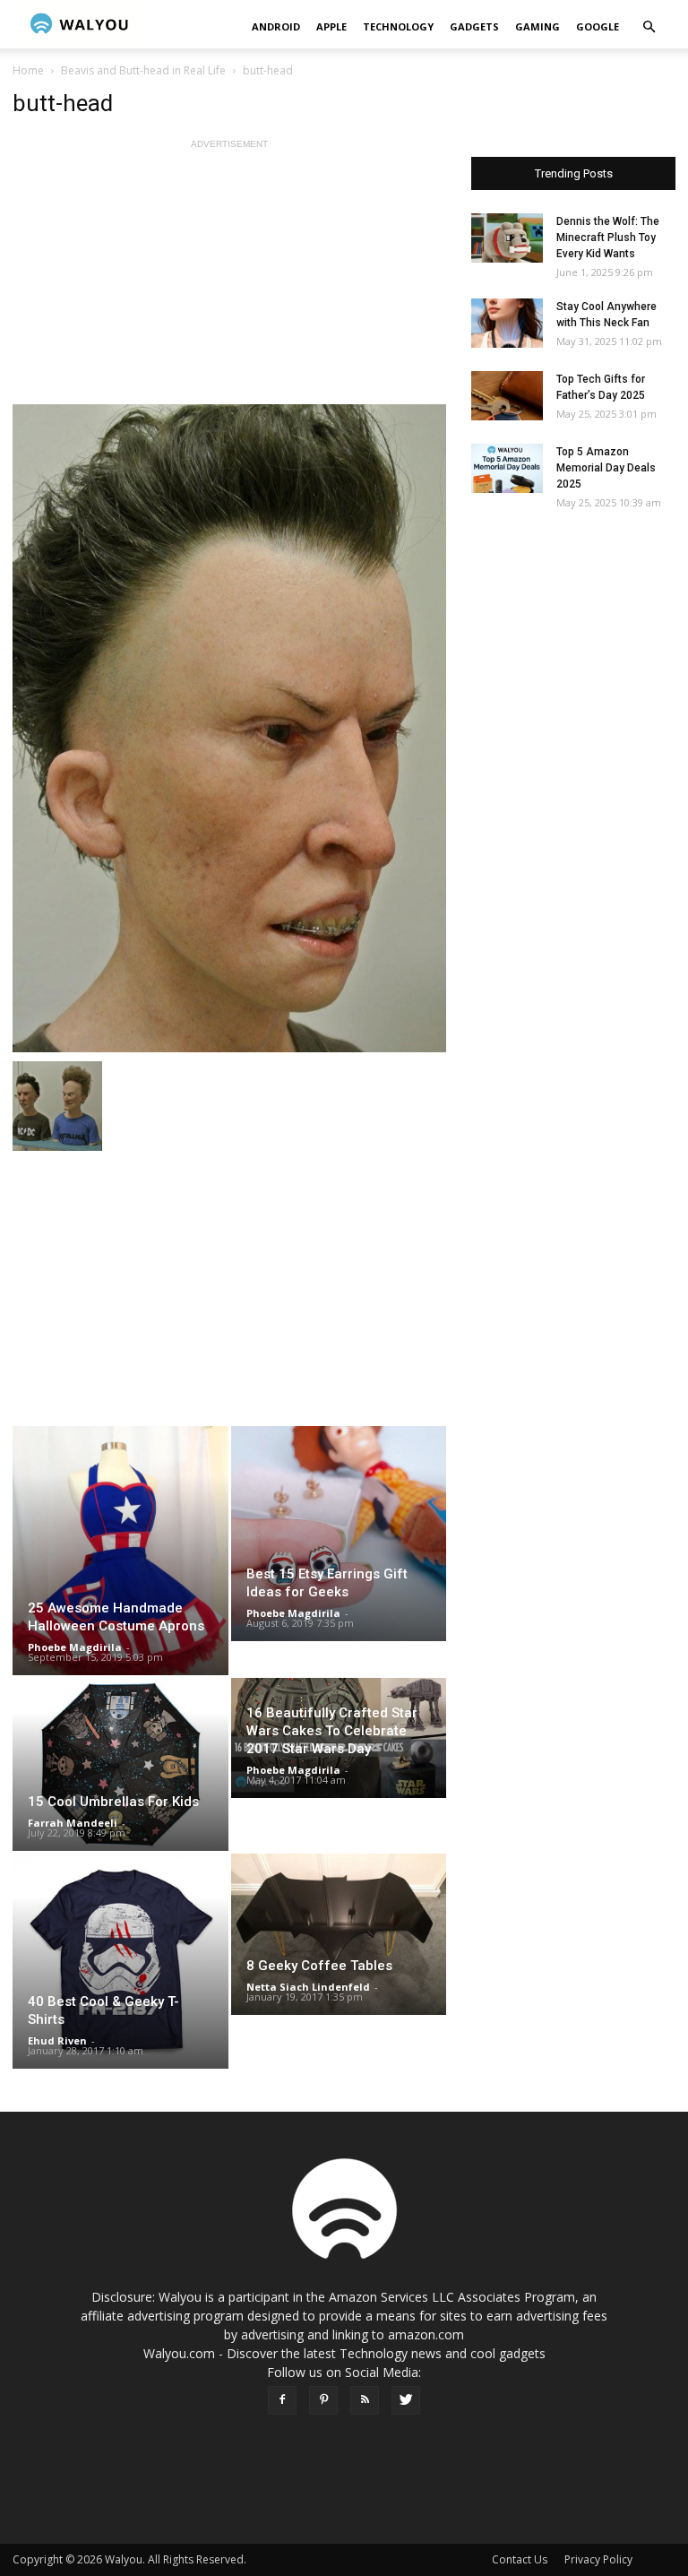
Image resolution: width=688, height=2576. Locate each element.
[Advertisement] (229, 279)
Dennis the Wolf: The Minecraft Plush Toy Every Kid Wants (608, 238)
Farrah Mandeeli (73, 1823)
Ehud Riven (57, 2040)
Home (28, 70)
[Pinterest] (323, 2400)
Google (598, 26)
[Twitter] (406, 2400)
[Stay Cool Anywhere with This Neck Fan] (507, 323)
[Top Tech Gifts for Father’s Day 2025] (507, 396)
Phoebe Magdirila (75, 1647)
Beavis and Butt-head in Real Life (143, 70)
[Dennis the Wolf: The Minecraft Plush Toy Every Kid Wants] (507, 238)
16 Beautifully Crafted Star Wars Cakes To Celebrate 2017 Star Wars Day (332, 1731)
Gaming (537, 26)
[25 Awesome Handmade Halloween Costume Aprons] (120, 1551)
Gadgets (474, 26)
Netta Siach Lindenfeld (308, 1987)
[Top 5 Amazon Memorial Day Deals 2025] (507, 468)
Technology (398, 26)
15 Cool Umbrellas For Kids (113, 1802)
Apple (331, 26)
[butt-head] (229, 728)
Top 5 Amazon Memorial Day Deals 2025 (606, 468)
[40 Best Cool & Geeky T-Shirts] (120, 1962)
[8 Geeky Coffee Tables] (339, 1934)
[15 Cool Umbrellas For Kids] (120, 1764)
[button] (649, 27)
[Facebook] (282, 2400)
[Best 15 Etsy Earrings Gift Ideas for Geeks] (339, 1534)
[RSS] (365, 2400)
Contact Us (520, 2559)
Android (276, 26)
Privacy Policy (598, 2559)
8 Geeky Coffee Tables (319, 1966)
